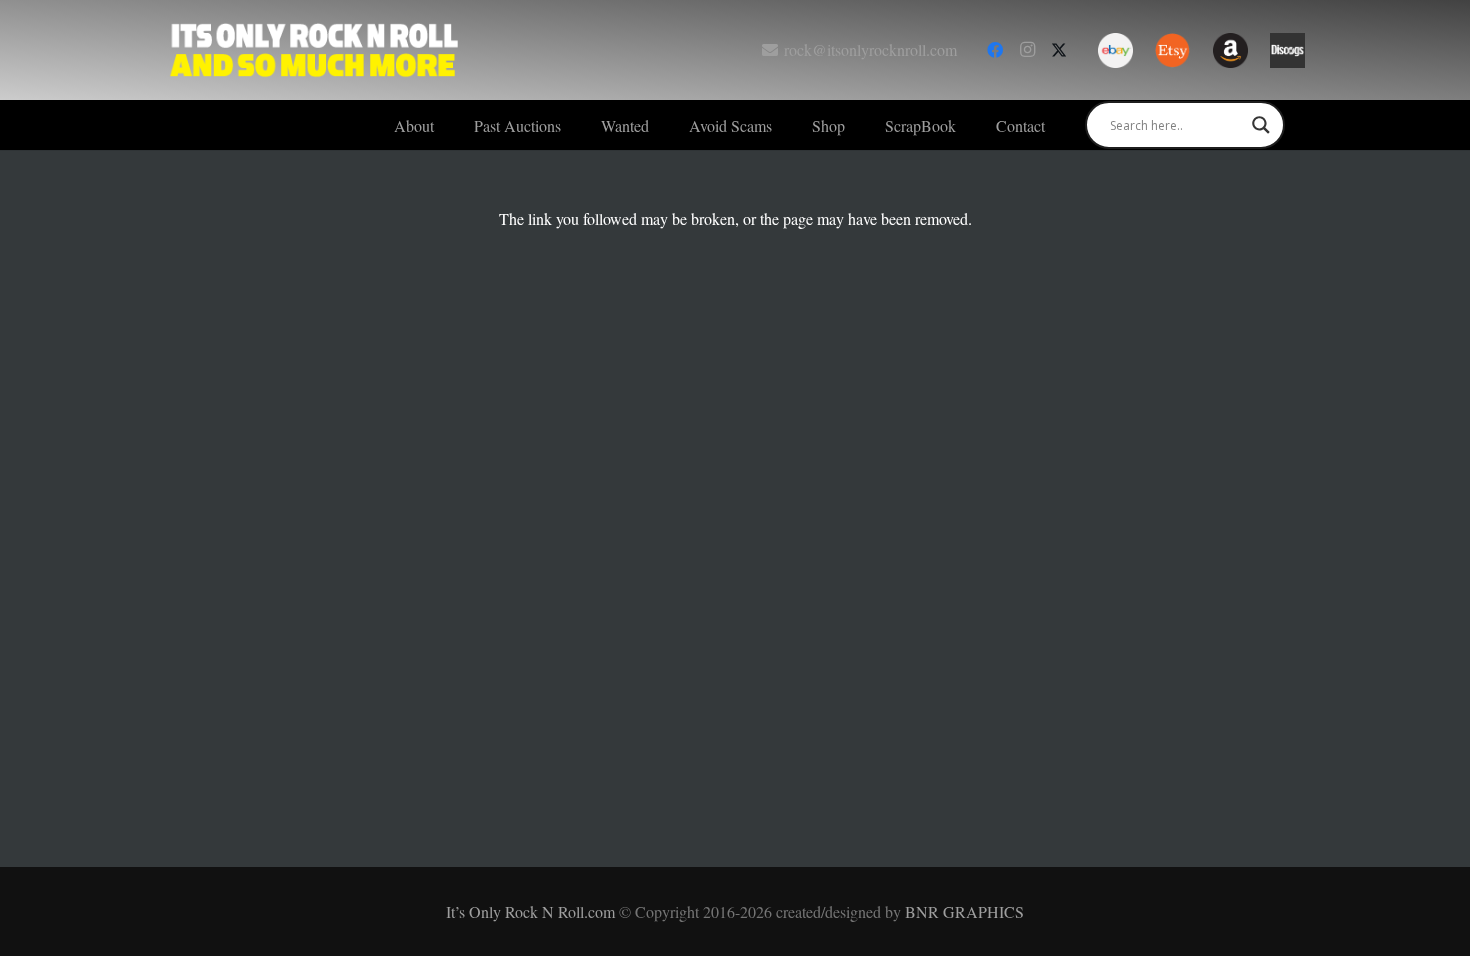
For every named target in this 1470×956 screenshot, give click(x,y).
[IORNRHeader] (315, 50)
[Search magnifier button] (1261, 125)
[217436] (1115, 50)
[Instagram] (1027, 50)
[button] (575, 124)
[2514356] (1230, 50)
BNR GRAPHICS (964, 911)
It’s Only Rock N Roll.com (532, 911)
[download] (1287, 50)
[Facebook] (995, 50)
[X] (1059, 50)
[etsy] (1172, 50)
